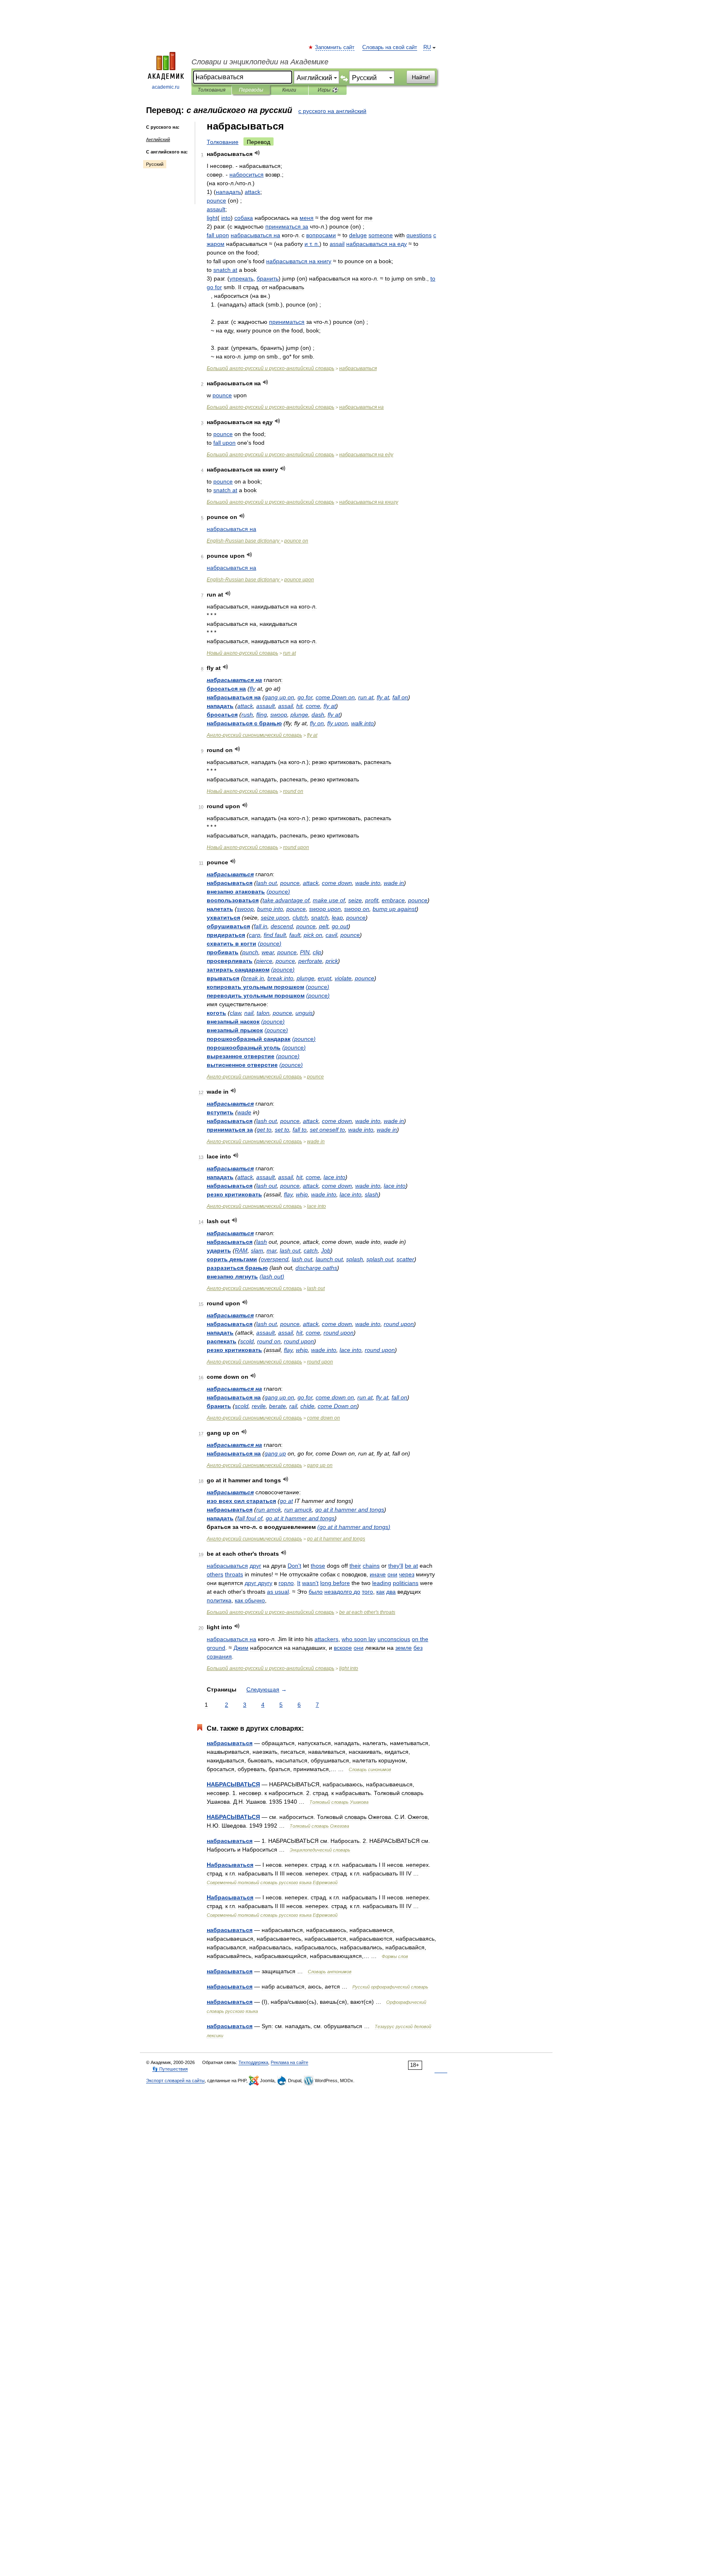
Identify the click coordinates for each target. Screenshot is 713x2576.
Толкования (211, 90)
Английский (158, 139)
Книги (289, 90)
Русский (155, 164)
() (278, 892)
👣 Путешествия (170, 2069)
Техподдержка (253, 2062)
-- (270, 368)
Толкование (223, 142)
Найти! (421, 77)
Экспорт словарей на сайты (175, 2081)
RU (427, 47)
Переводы (251, 90)
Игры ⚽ (328, 90)
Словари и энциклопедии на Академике (260, 62)
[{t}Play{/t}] (257, 153)
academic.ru (166, 87)
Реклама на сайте (289, 2062)
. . (312, 244)
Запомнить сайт (335, 47)
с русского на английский (332, 111)
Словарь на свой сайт (390, 47)
